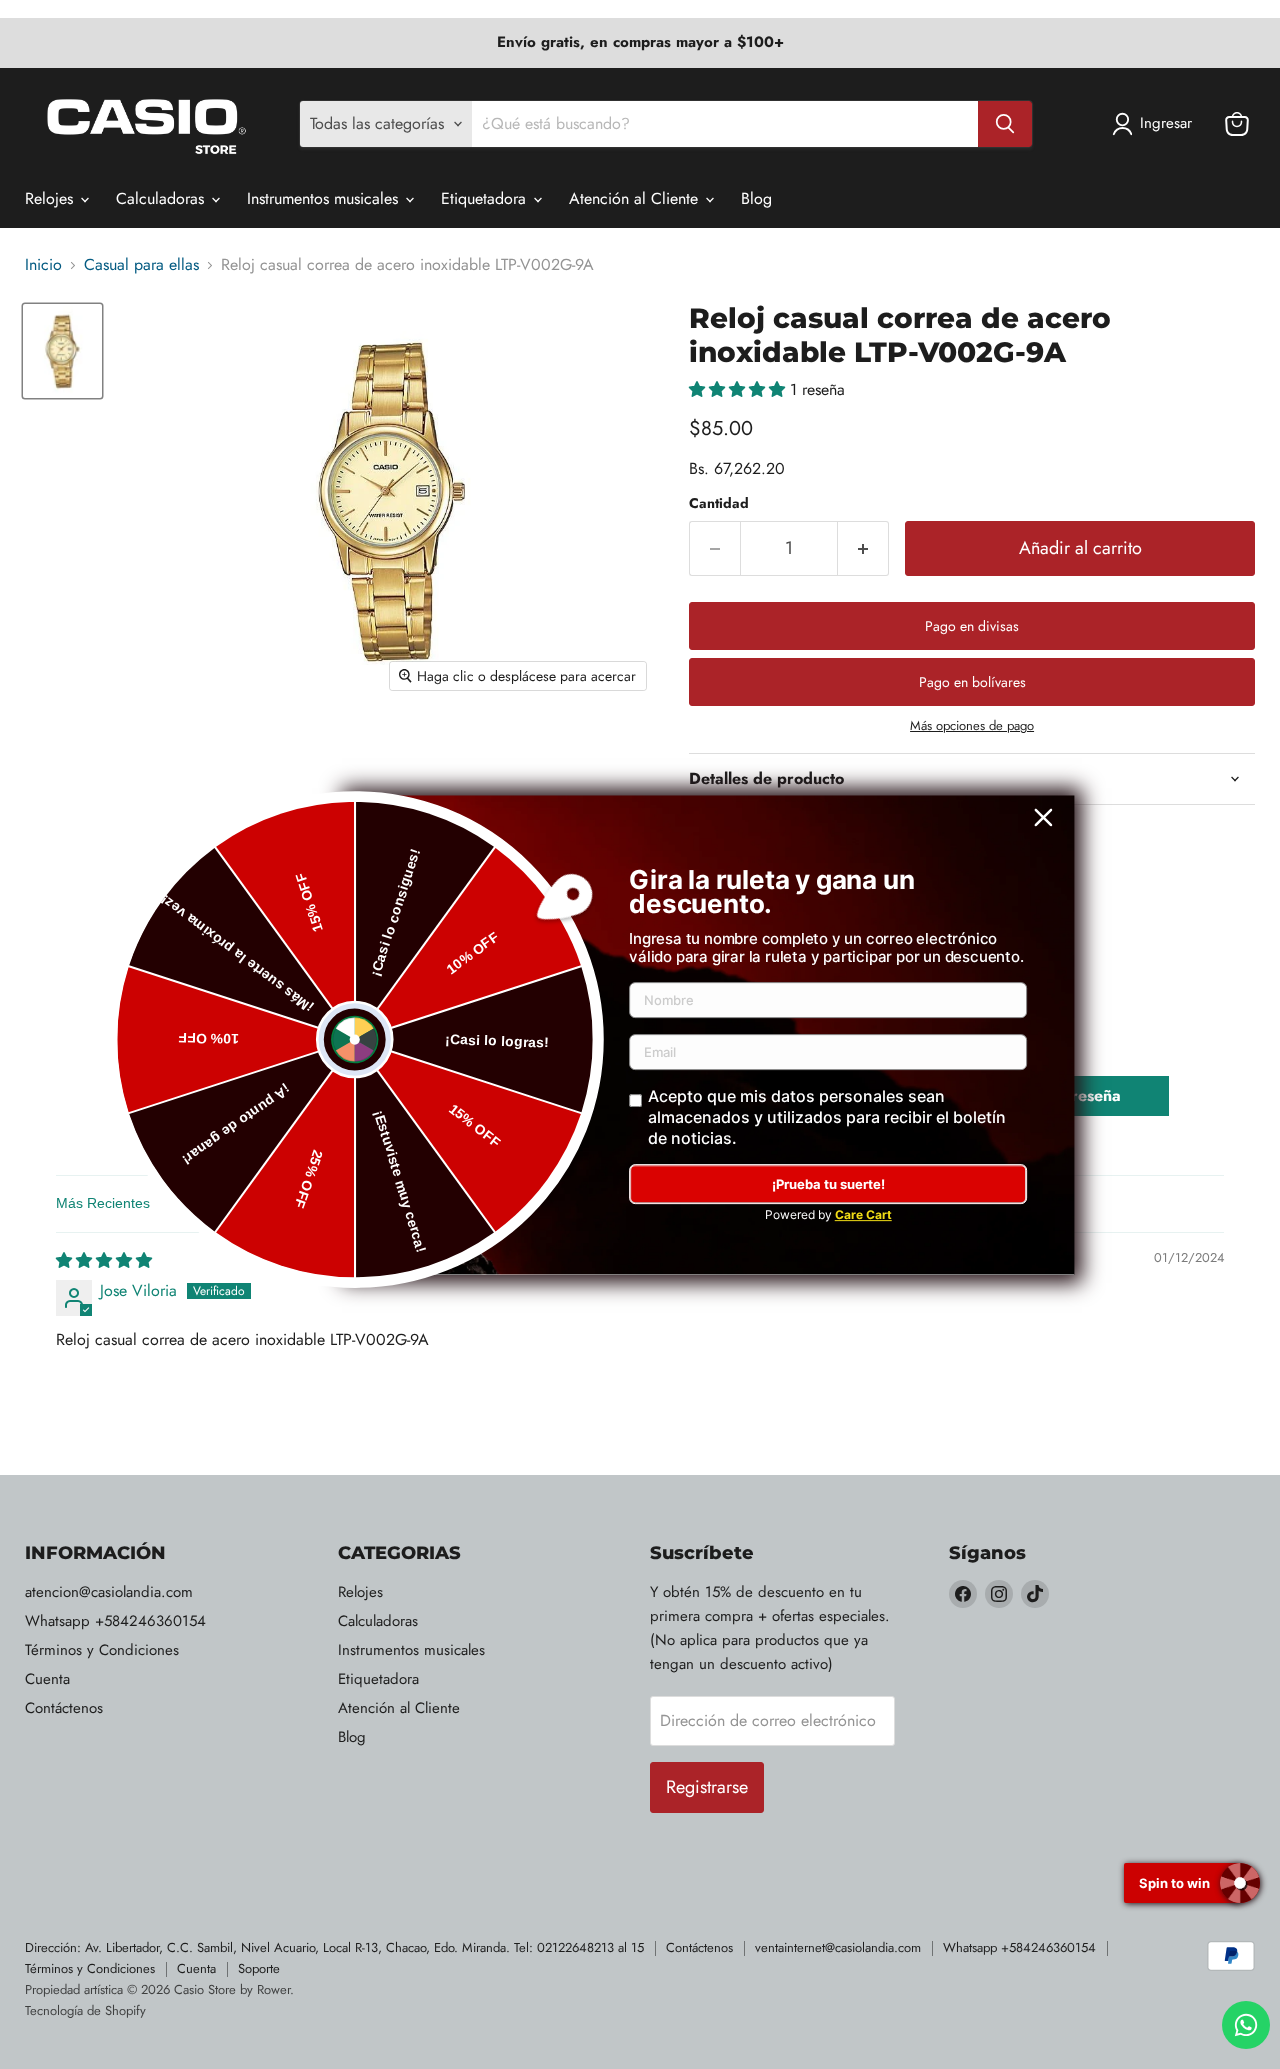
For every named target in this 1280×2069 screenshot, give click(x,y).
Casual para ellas (141, 265)
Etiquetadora (486, 198)
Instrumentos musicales (325, 198)
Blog (756, 198)
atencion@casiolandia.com (109, 1592)
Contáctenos (64, 1708)
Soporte (259, 1968)
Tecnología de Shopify (85, 2010)
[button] (739, 389)
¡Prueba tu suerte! (828, 1184)
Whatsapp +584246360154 (115, 1621)
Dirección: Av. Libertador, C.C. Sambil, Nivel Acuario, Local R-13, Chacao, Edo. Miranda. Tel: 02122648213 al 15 (334, 1947)
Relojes (51, 198)
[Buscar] (1005, 124)
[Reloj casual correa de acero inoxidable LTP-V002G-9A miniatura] (62, 350)
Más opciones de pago (972, 725)
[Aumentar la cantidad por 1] (863, 548)
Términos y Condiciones (102, 1650)
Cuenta (47, 1679)
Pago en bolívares (972, 682)
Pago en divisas (972, 626)
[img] (104, 1260)
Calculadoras (162, 198)
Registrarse (707, 1787)
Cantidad (719, 503)
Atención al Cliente (636, 198)
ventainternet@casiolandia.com (838, 1947)
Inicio (43, 265)
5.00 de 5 (284, 1084)
